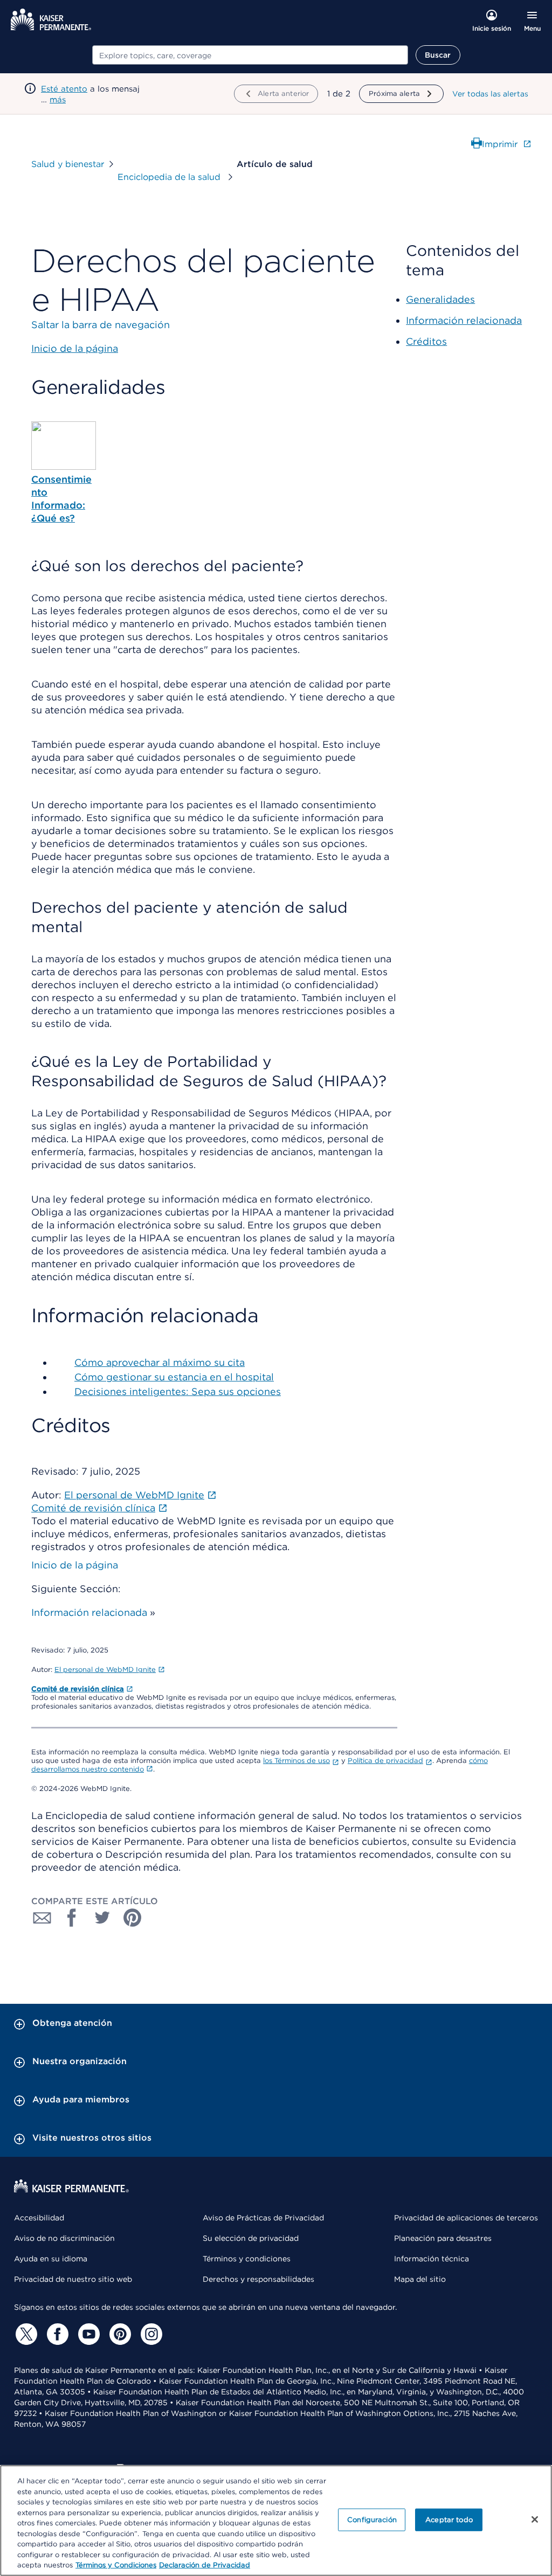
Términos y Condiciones (116, 2565)
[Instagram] (150, 2334)
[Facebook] (56, 2334)
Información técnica (432, 2259)
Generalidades (440, 299)
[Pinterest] (119, 2334)
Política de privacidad (385, 1761)
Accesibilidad (39, 2218)
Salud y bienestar (68, 164)
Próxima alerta (394, 93)
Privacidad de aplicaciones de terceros (466, 2218)
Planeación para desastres (443, 2238)
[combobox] (250, 55)
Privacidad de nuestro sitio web (73, 2279)
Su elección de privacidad (251, 2238)
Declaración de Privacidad (205, 2565)
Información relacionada (89, 1612)
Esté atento (64, 89)
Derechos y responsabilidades (258, 2279)
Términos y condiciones (247, 2259)
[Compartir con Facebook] (72, 1918)
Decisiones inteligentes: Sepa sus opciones (178, 1391)
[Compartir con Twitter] (102, 1918)
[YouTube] (87, 2334)
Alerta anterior (283, 93)
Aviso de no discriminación (64, 2238)
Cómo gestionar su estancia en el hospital (174, 1377)
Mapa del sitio (420, 2279)
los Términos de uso (296, 1761)
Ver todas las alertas (490, 94)
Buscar (438, 55)
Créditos (426, 341)
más (58, 100)
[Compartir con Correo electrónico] (42, 1918)
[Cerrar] (535, 2519)
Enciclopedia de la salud (170, 177)
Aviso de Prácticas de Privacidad (263, 2218)
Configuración (372, 2520)
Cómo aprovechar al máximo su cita (160, 1362)
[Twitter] (25, 2334)
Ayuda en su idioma (51, 2259)
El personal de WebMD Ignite (105, 1669)
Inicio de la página (75, 1565)
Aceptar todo (449, 2520)
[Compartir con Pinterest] (133, 1918)
